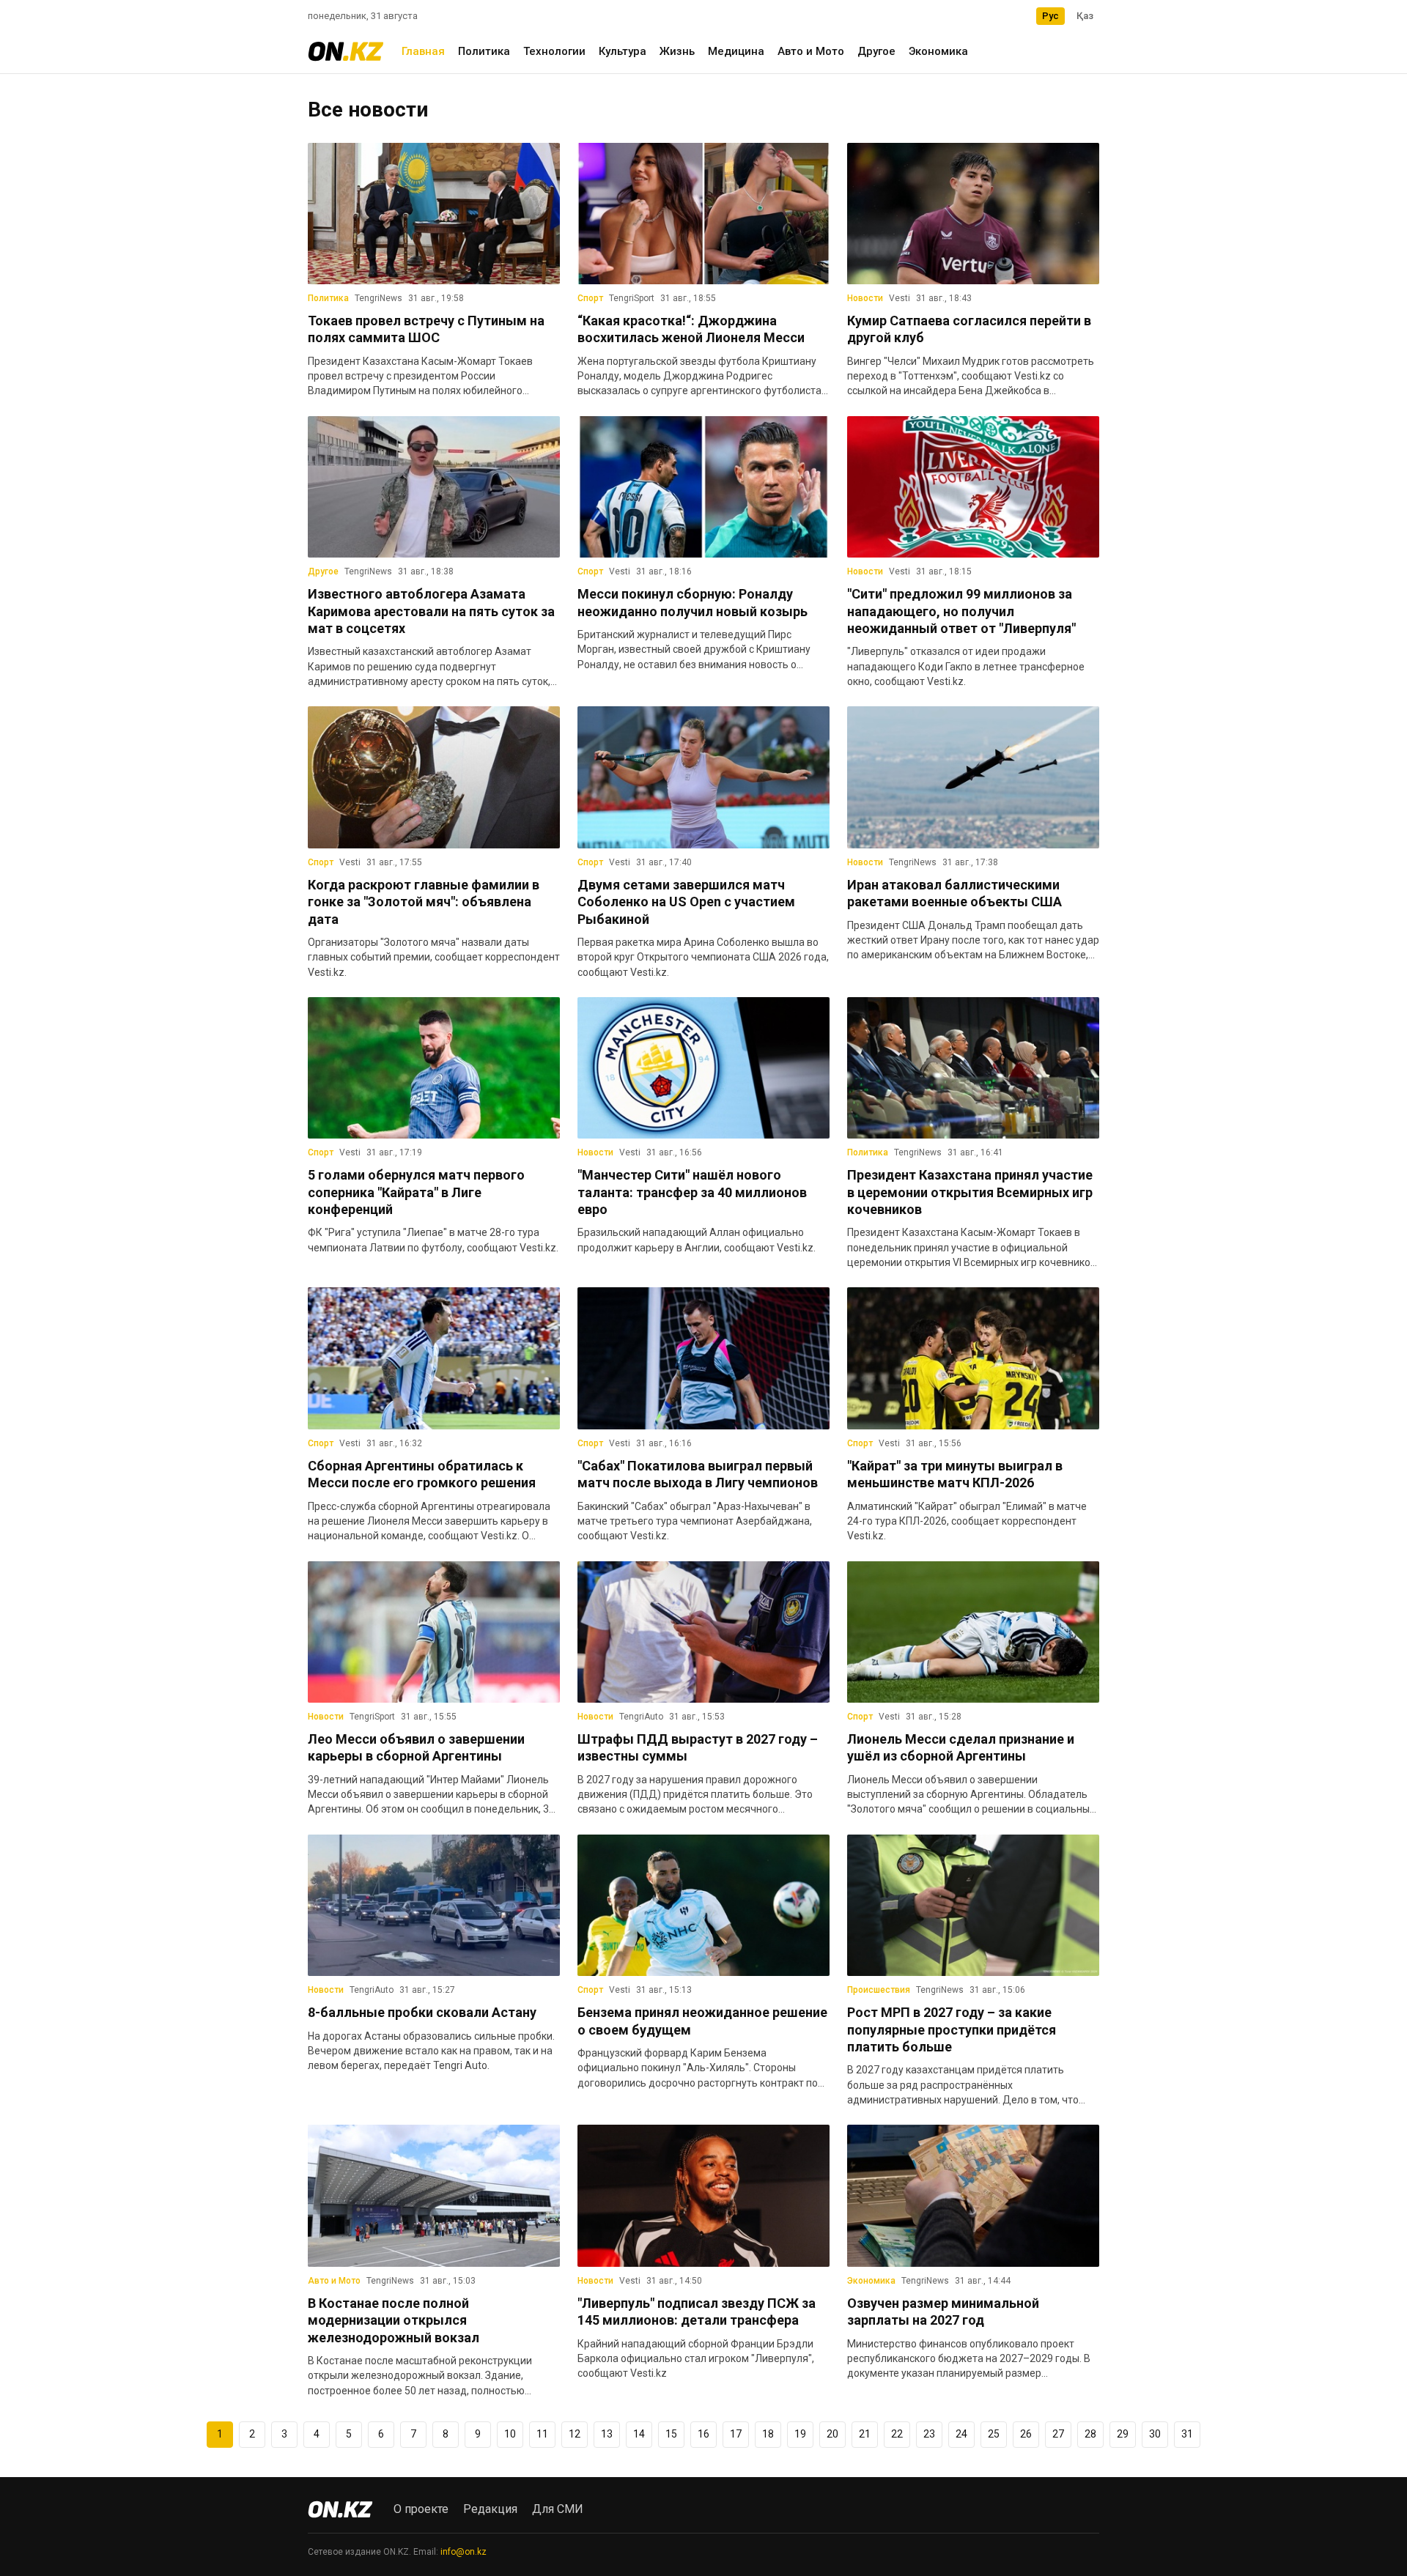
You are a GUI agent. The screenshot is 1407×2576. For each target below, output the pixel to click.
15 (671, 2434)
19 (800, 2434)
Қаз (1085, 16)
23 (929, 2434)
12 (575, 2434)
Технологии (554, 51)
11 (542, 2434)
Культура (623, 51)
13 (607, 2434)
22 (897, 2434)
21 (865, 2434)
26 (1026, 2434)
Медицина (736, 51)
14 (639, 2434)
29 (1123, 2434)
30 (1155, 2434)
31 (1187, 2434)
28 (1090, 2434)
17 (736, 2434)
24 (961, 2434)
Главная (423, 51)
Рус (1050, 16)
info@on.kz (464, 2552)
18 (768, 2434)
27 (1058, 2434)
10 (510, 2434)
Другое (876, 51)
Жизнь (677, 51)
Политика (484, 51)
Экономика (938, 51)
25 (994, 2434)
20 (832, 2434)
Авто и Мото (811, 51)
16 (703, 2434)
